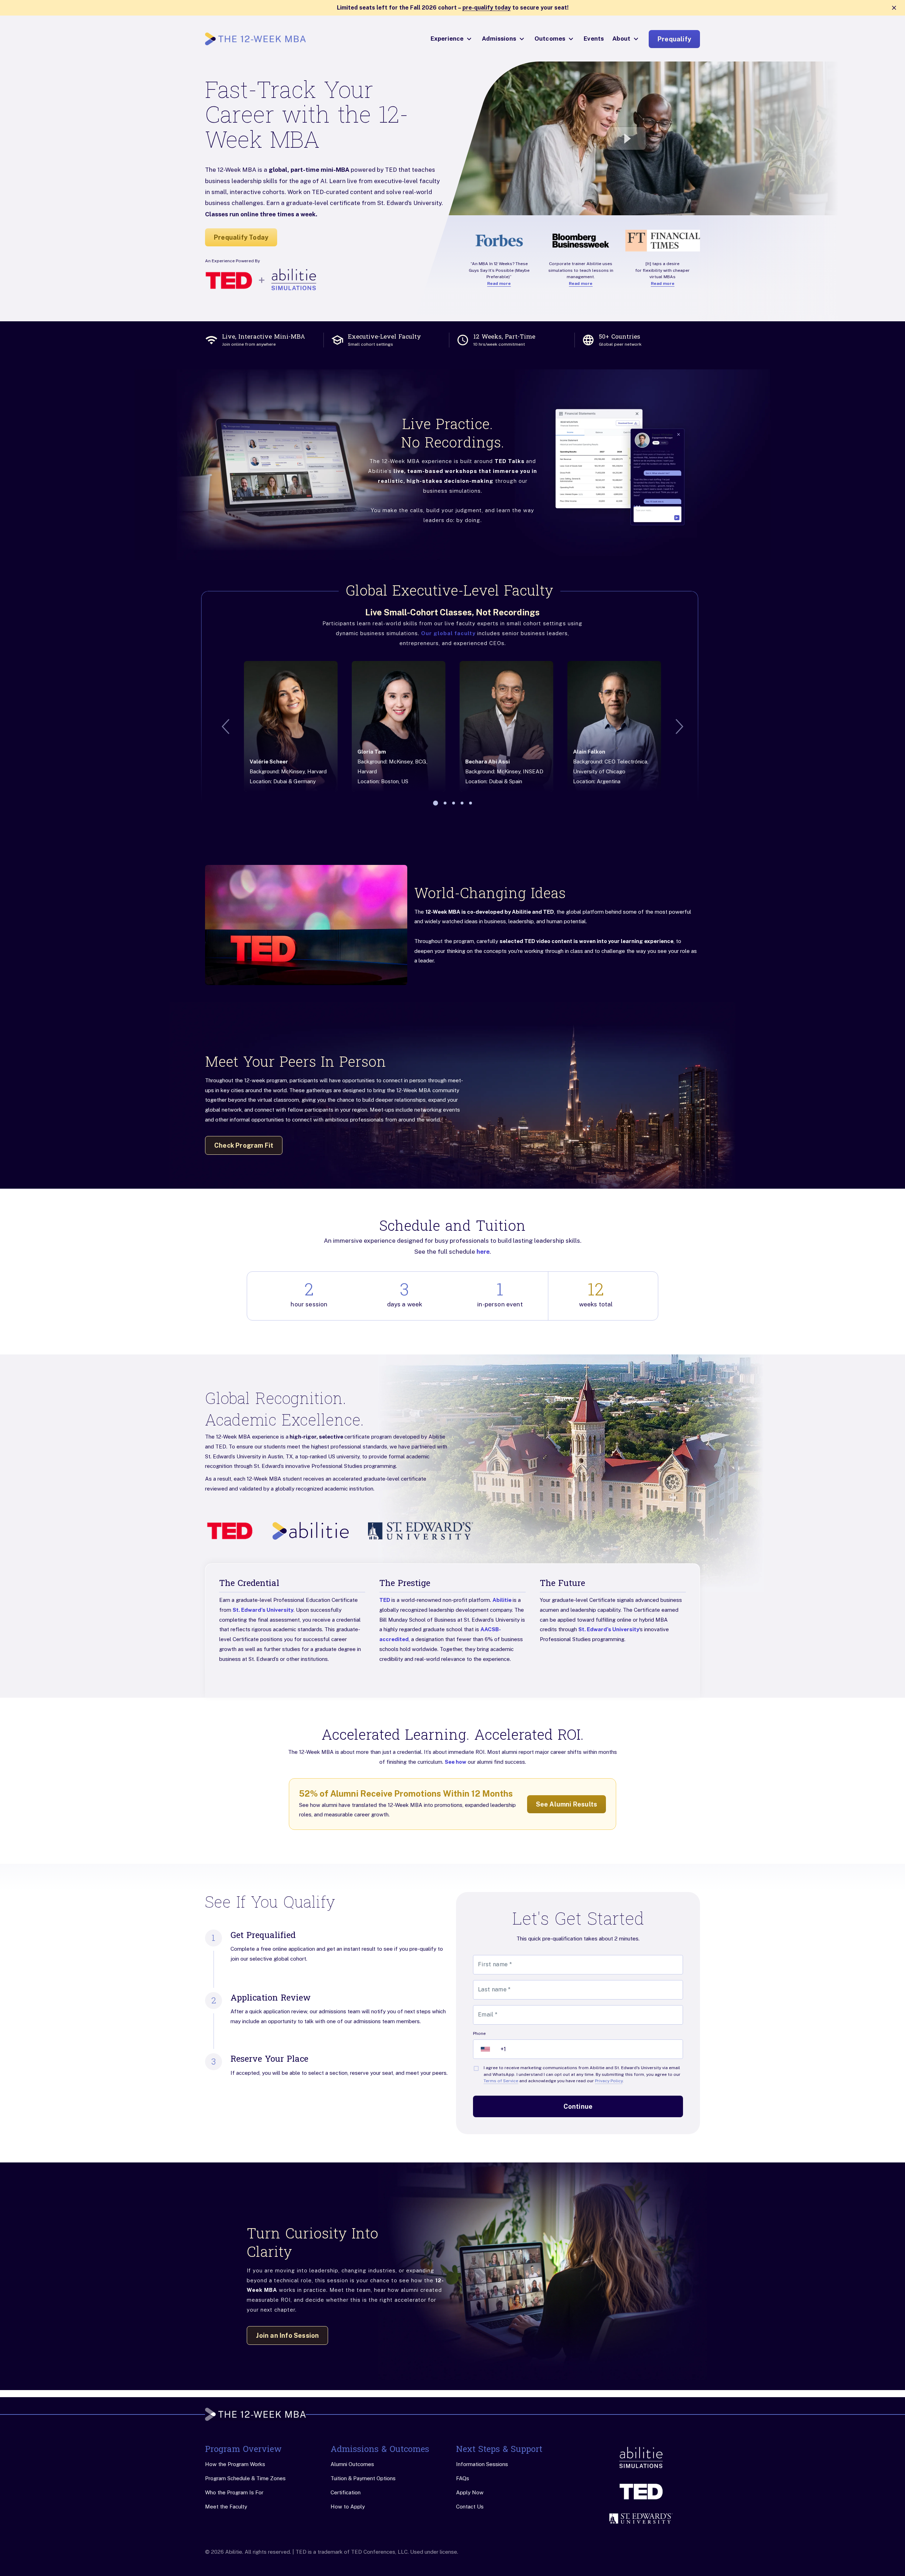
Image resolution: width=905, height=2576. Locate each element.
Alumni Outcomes (352, 2464)
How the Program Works (235, 2464)
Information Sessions (482, 2464)
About (621, 39)
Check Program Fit (244, 1145)
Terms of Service (501, 2081)
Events (594, 39)
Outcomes (550, 39)
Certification (346, 2492)
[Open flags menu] (485, 2049)
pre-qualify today (487, 8)
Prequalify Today (241, 237)
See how (456, 1762)
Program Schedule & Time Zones (245, 2478)
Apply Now (470, 2492)
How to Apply (348, 2507)
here (483, 1252)
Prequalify (674, 39)
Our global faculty (448, 633)
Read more (499, 283)
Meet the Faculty (226, 2507)
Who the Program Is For (234, 2492)
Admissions (499, 39)
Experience (447, 39)
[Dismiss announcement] (894, 8)
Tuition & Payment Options (363, 2478)
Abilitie (503, 1600)
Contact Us (470, 2507)
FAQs (463, 2478)
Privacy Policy (609, 2081)
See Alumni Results (567, 1804)
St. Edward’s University (263, 1610)
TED (385, 1600)
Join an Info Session (287, 2335)
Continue (578, 2106)
